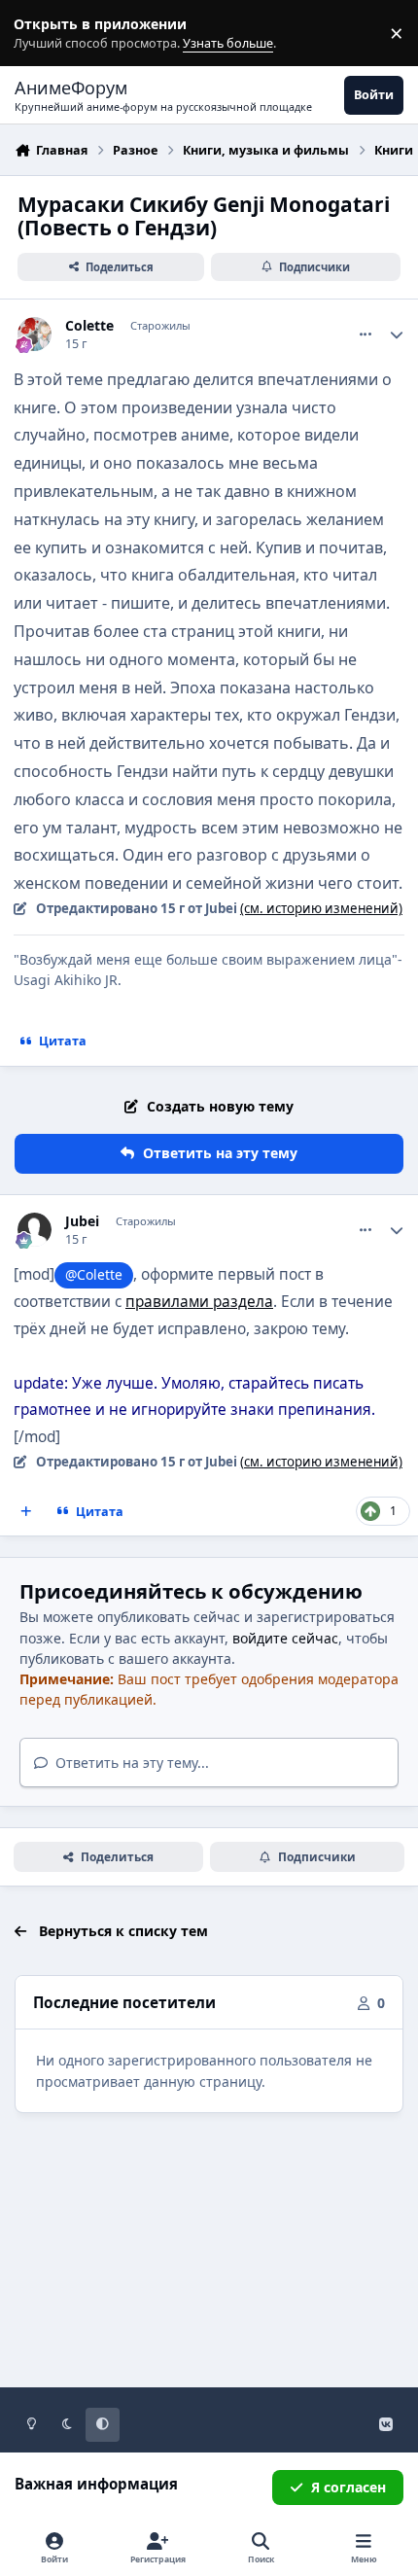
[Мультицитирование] (26, 1511)
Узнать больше (51, 34)
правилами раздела (199, 1302)
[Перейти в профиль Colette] (35, 334)
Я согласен (348, 2487)
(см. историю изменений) (321, 908)
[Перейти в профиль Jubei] (35, 1230)
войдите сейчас (285, 1638)
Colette (89, 326)
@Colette (94, 1274)
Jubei (82, 1221)
